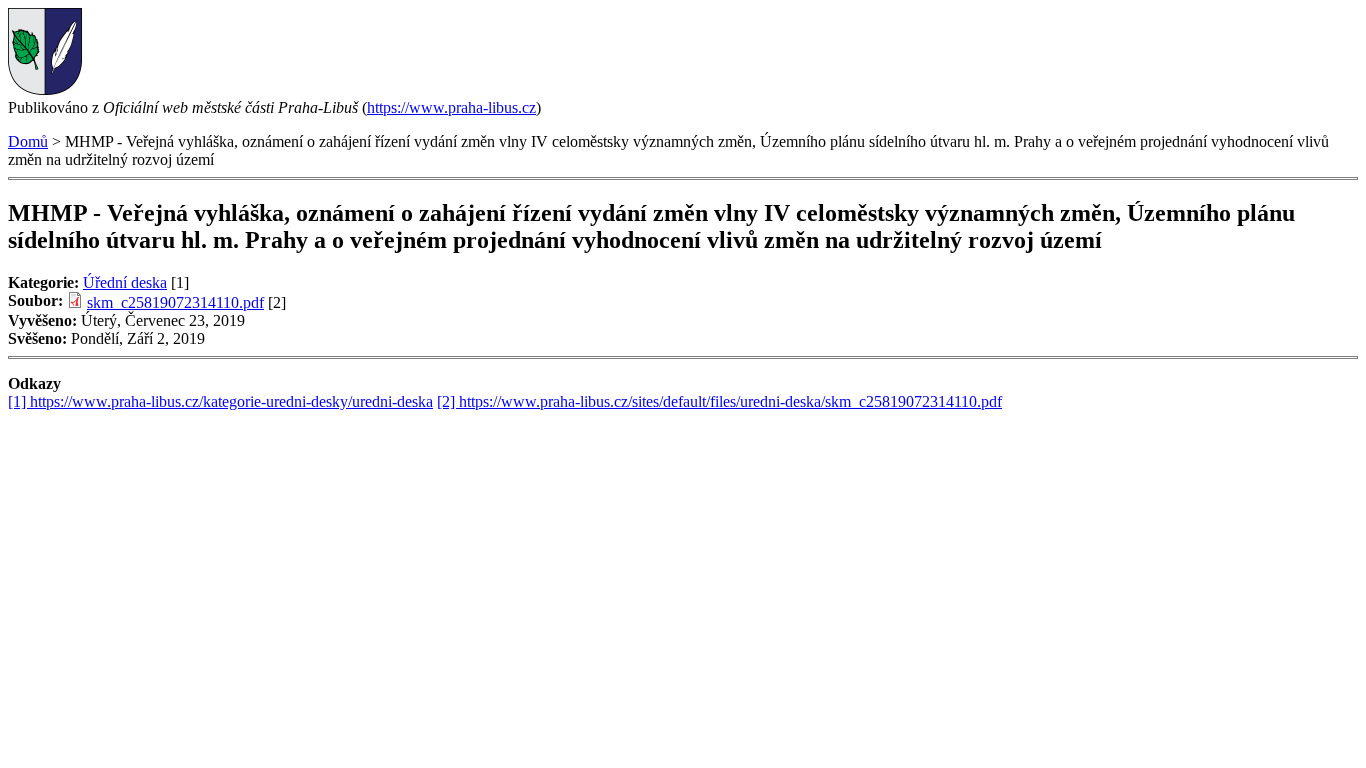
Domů (28, 141)
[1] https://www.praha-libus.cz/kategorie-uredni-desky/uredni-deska (220, 401)
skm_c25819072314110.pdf (175, 302)
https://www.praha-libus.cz (451, 107)
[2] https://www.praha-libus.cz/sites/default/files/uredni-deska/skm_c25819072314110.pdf (719, 401)
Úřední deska (125, 282)
